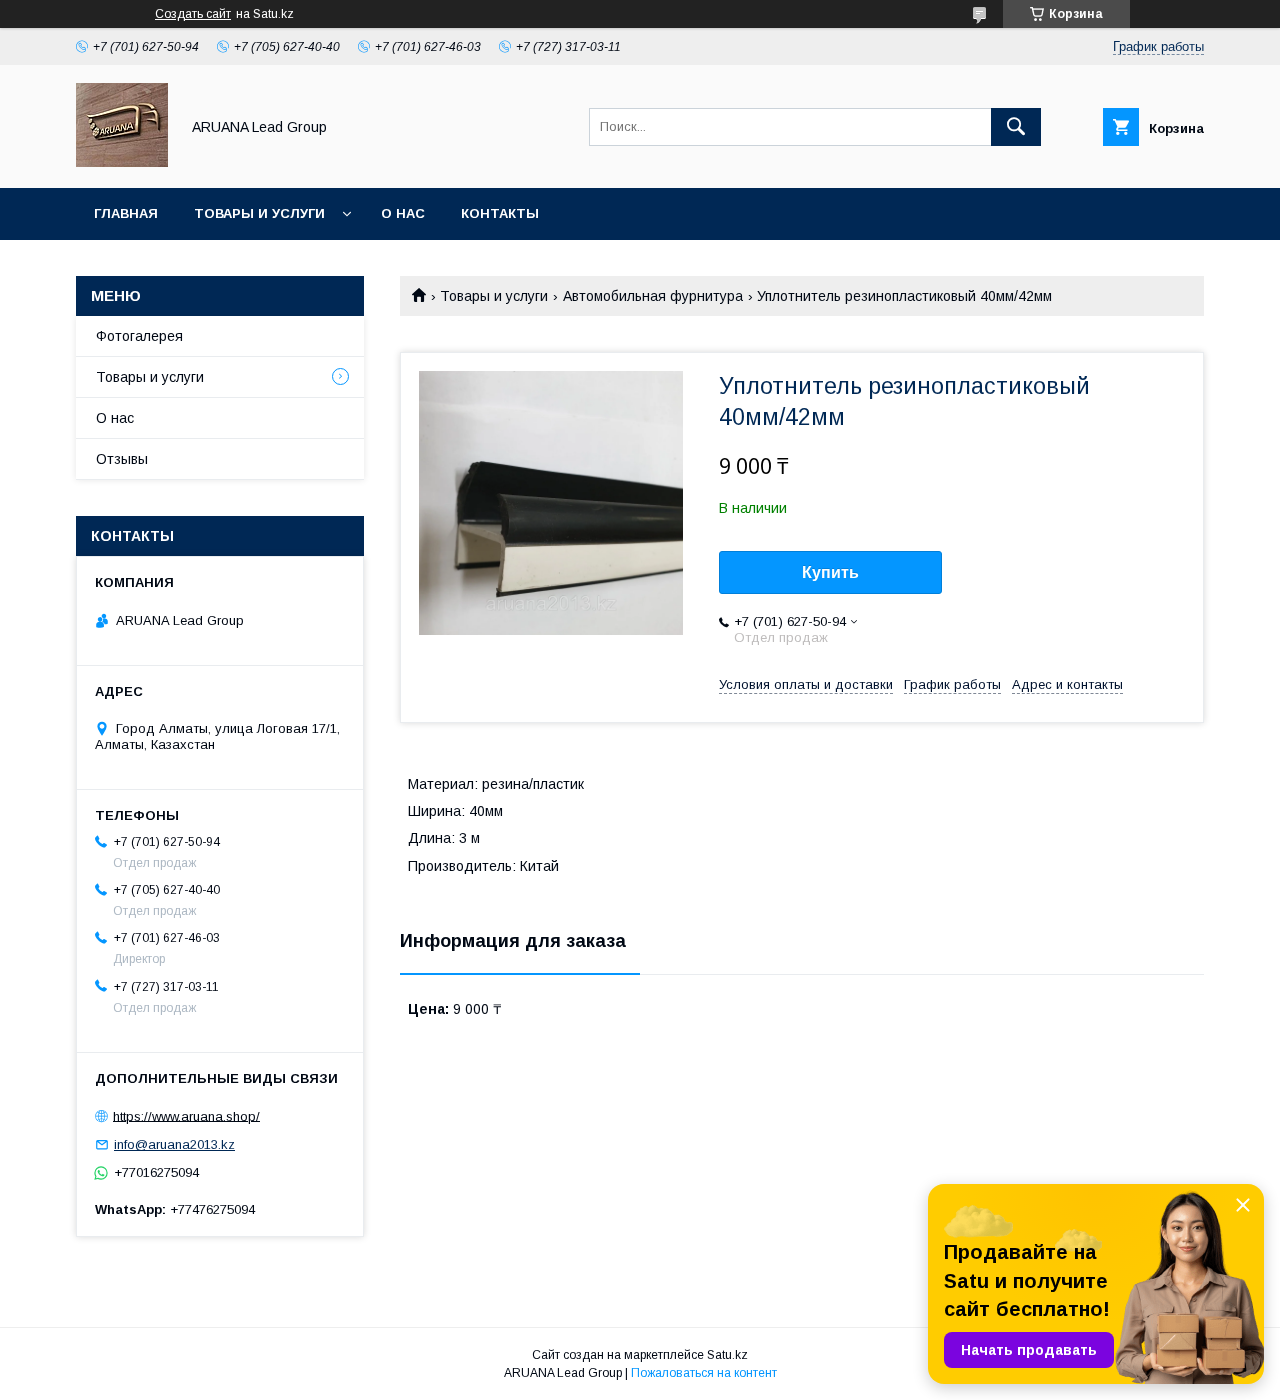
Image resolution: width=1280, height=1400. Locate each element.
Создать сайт (193, 14)
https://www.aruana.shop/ (186, 1115)
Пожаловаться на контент (704, 1373)
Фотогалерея (139, 336)
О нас (403, 213)
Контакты (500, 213)
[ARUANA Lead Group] (122, 162)
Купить (830, 572)
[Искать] (1016, 127)
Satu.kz (727, 1355)
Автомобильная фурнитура (653, 296)
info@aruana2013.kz (174, 1144)
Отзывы (122, 459)
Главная (126, 213)
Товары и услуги (259, 213)
